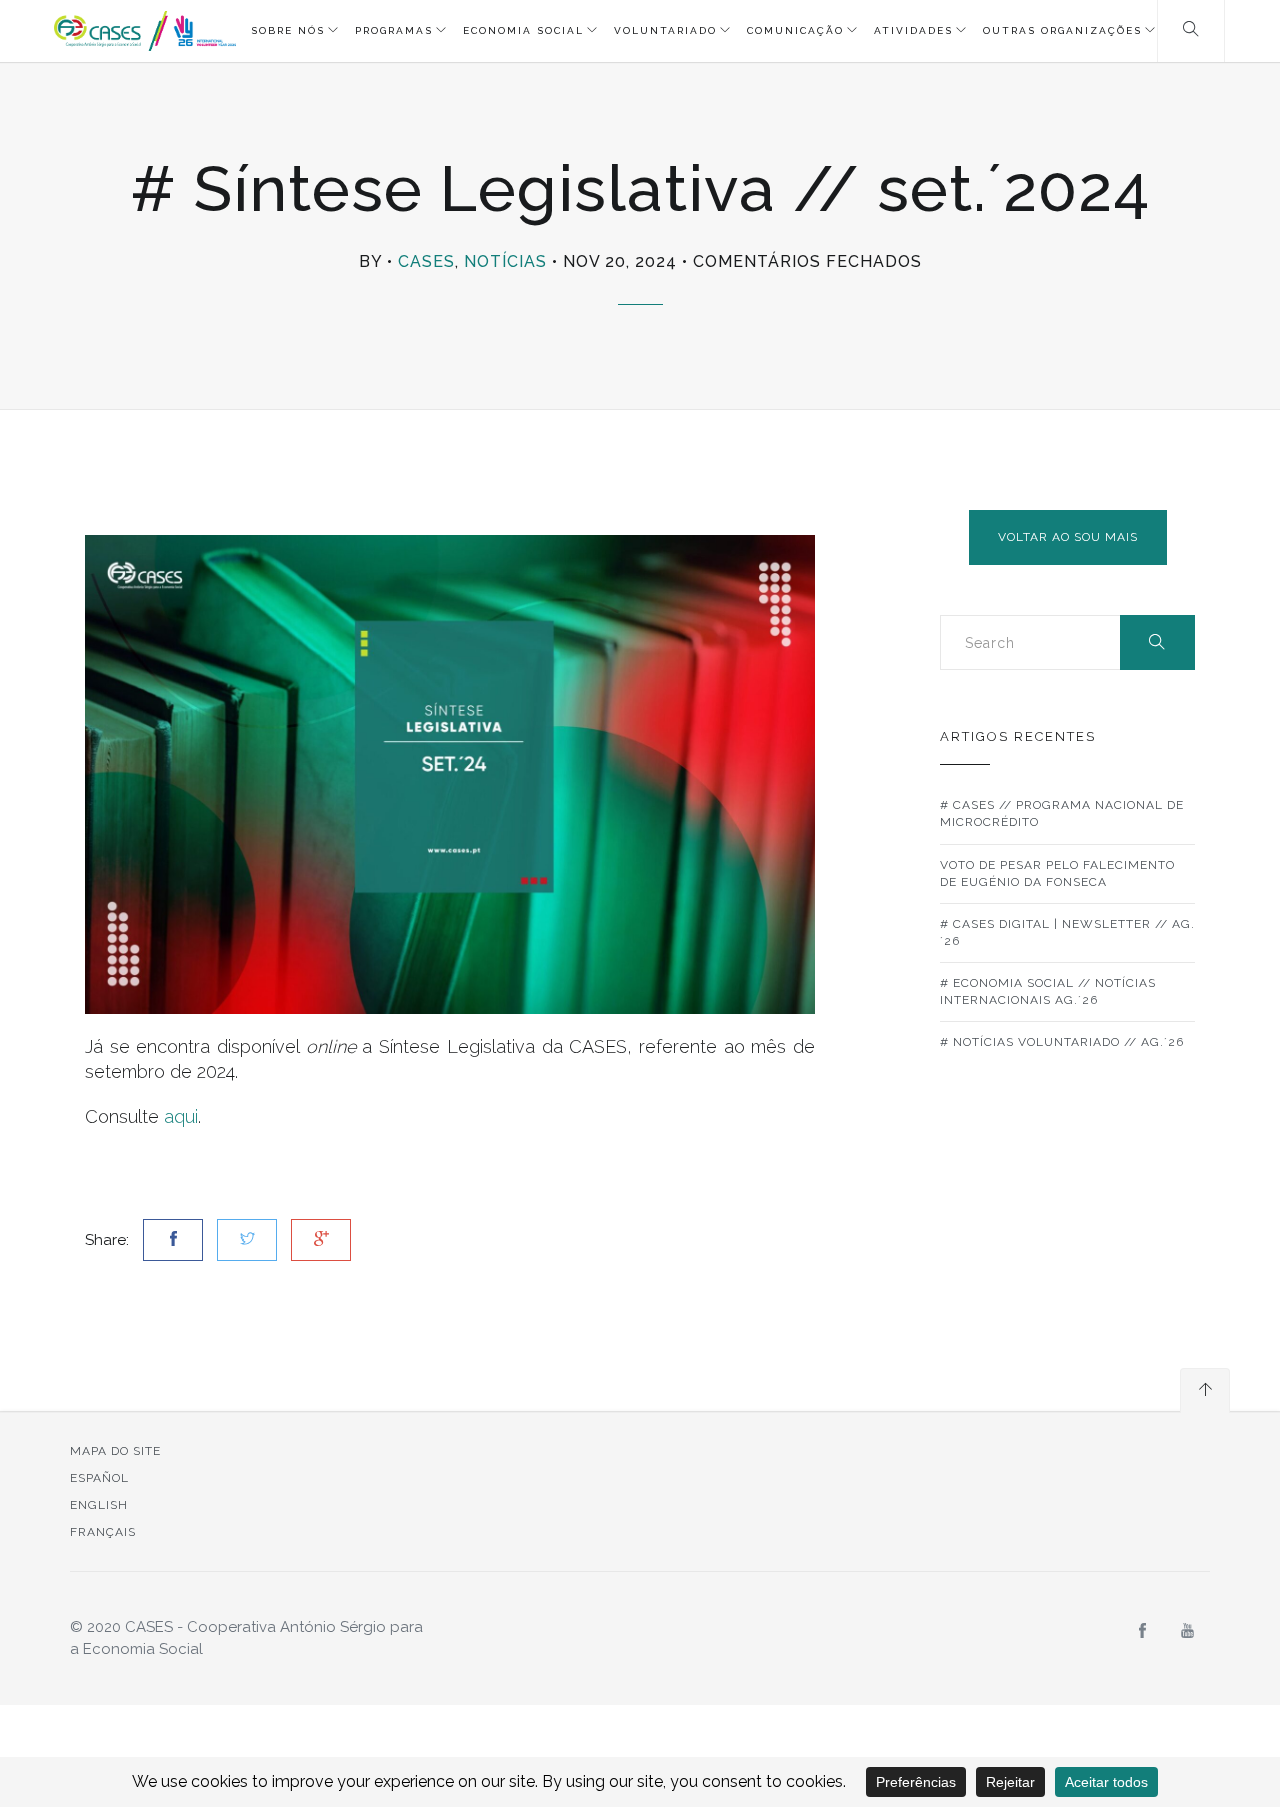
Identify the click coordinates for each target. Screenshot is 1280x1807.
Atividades (913, 30)
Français (103, 1532)
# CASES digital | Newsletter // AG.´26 (1067, 932)
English (99, 1505)
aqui (181, 1116)
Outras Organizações (1062, 30)
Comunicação (795, 30)
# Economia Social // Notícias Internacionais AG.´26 (1048, 991)
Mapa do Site (115, 1451)
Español (99, 1478)
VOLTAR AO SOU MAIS (1068, 537)
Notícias (505, 261)
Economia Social (523, 30)
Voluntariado (665, 30)
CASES (426, 261)
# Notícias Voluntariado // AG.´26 (1062, 1042)
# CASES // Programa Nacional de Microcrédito (1062, 813)
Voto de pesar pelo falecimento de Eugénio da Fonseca (1057, 873)
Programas (394, 30)
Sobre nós (288, 30)
